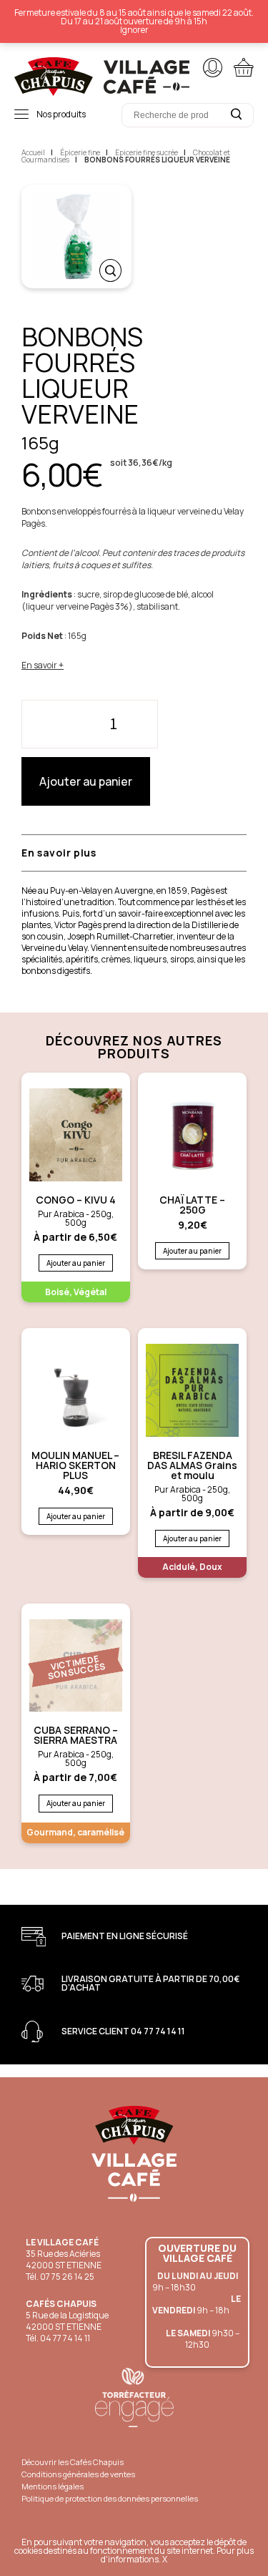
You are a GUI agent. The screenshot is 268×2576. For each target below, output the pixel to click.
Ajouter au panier (86, 781)
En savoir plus (59, 853)
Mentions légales (53, 2486)
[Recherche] (236, 114)
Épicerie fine (80, 152)
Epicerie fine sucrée (147, 152)
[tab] (77, 853)
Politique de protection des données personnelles (110, 2498)
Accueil (33, 152)
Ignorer (134, 30)
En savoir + (43, 665)
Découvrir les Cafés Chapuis (73, 2462)
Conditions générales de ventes (78, 2474)
